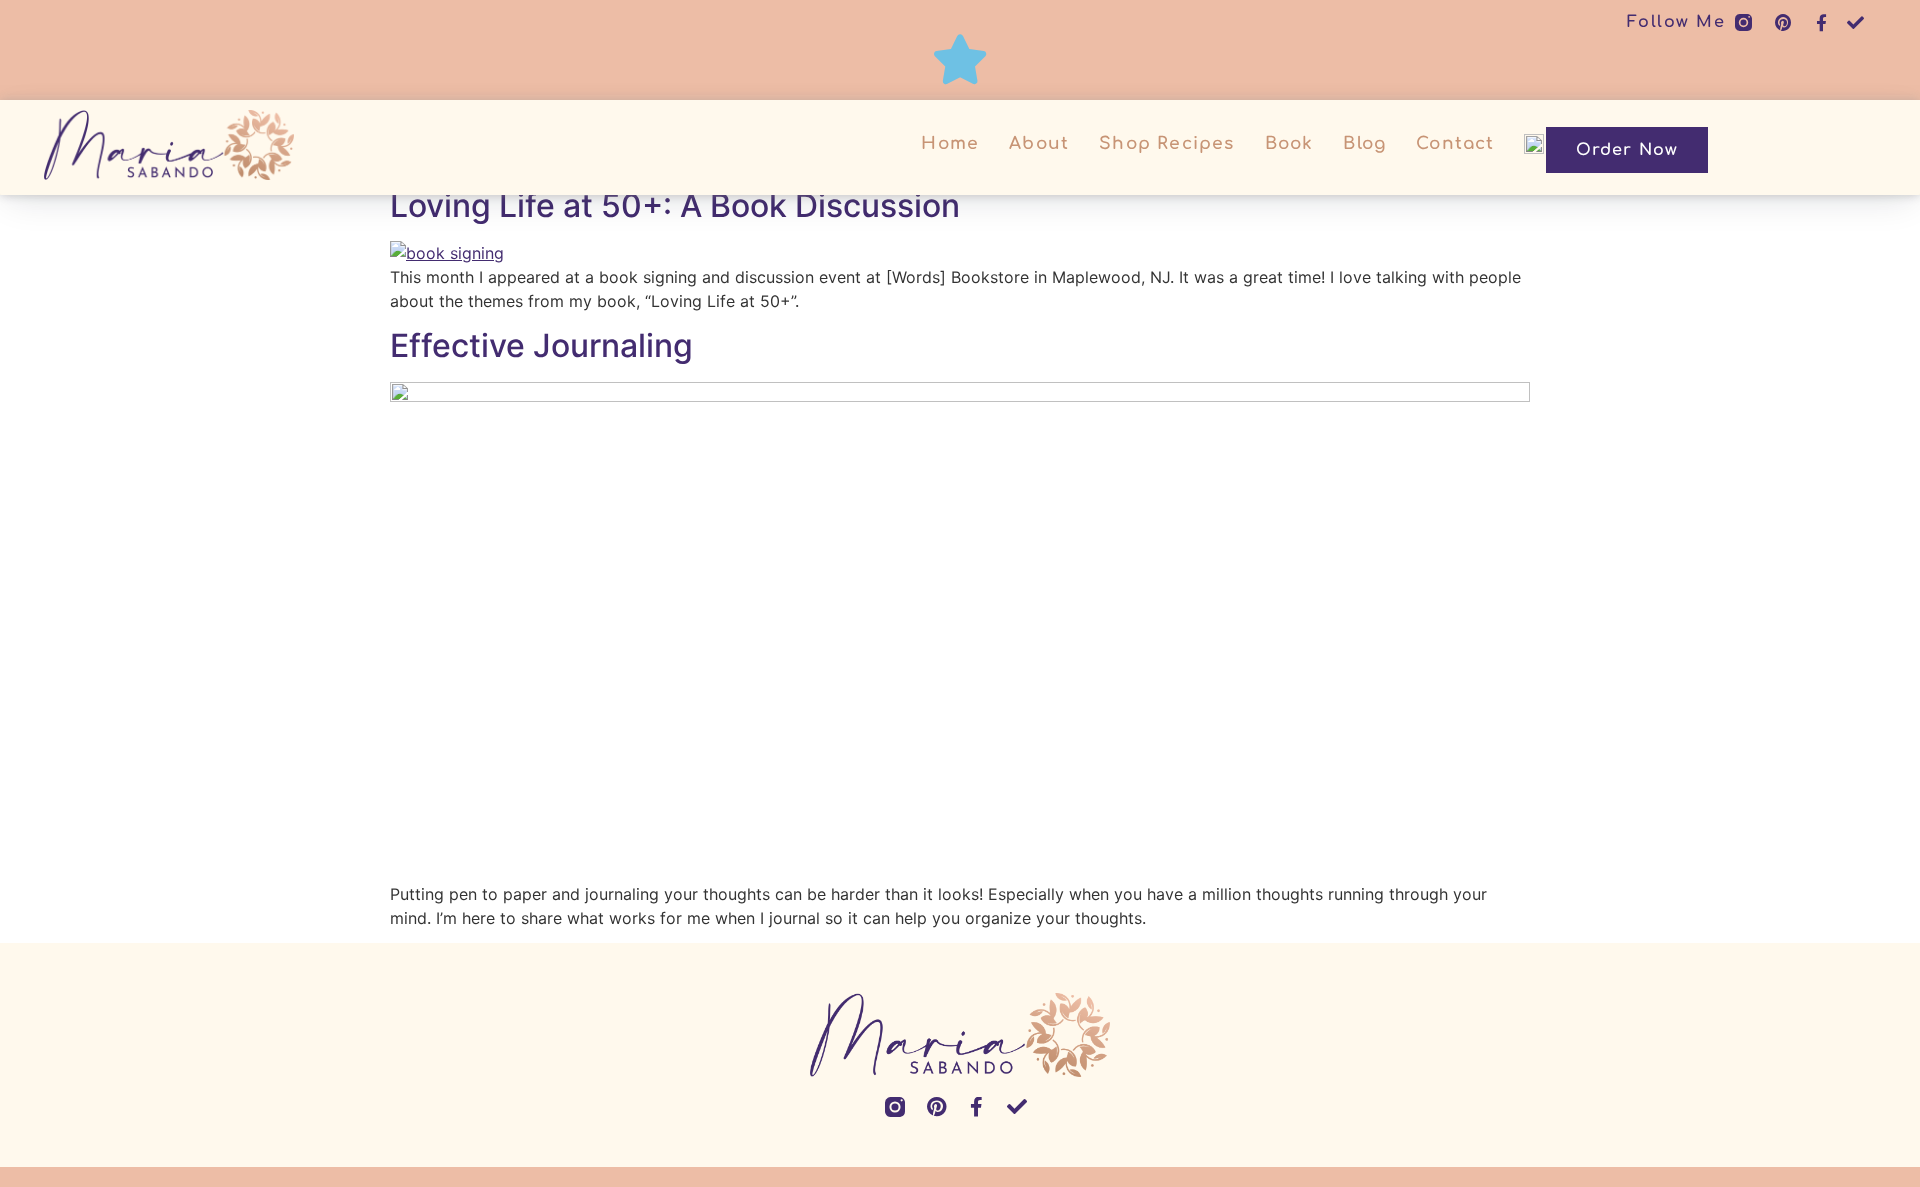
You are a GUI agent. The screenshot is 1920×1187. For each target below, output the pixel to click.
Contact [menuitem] (1455, 143)
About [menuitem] (1039, 143)
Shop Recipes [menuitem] (1166, 143)
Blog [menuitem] (1364, 143)
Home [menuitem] (950, 143)
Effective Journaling (541, 345)
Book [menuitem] (1289, 143)
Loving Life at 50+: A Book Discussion (675, 205)
